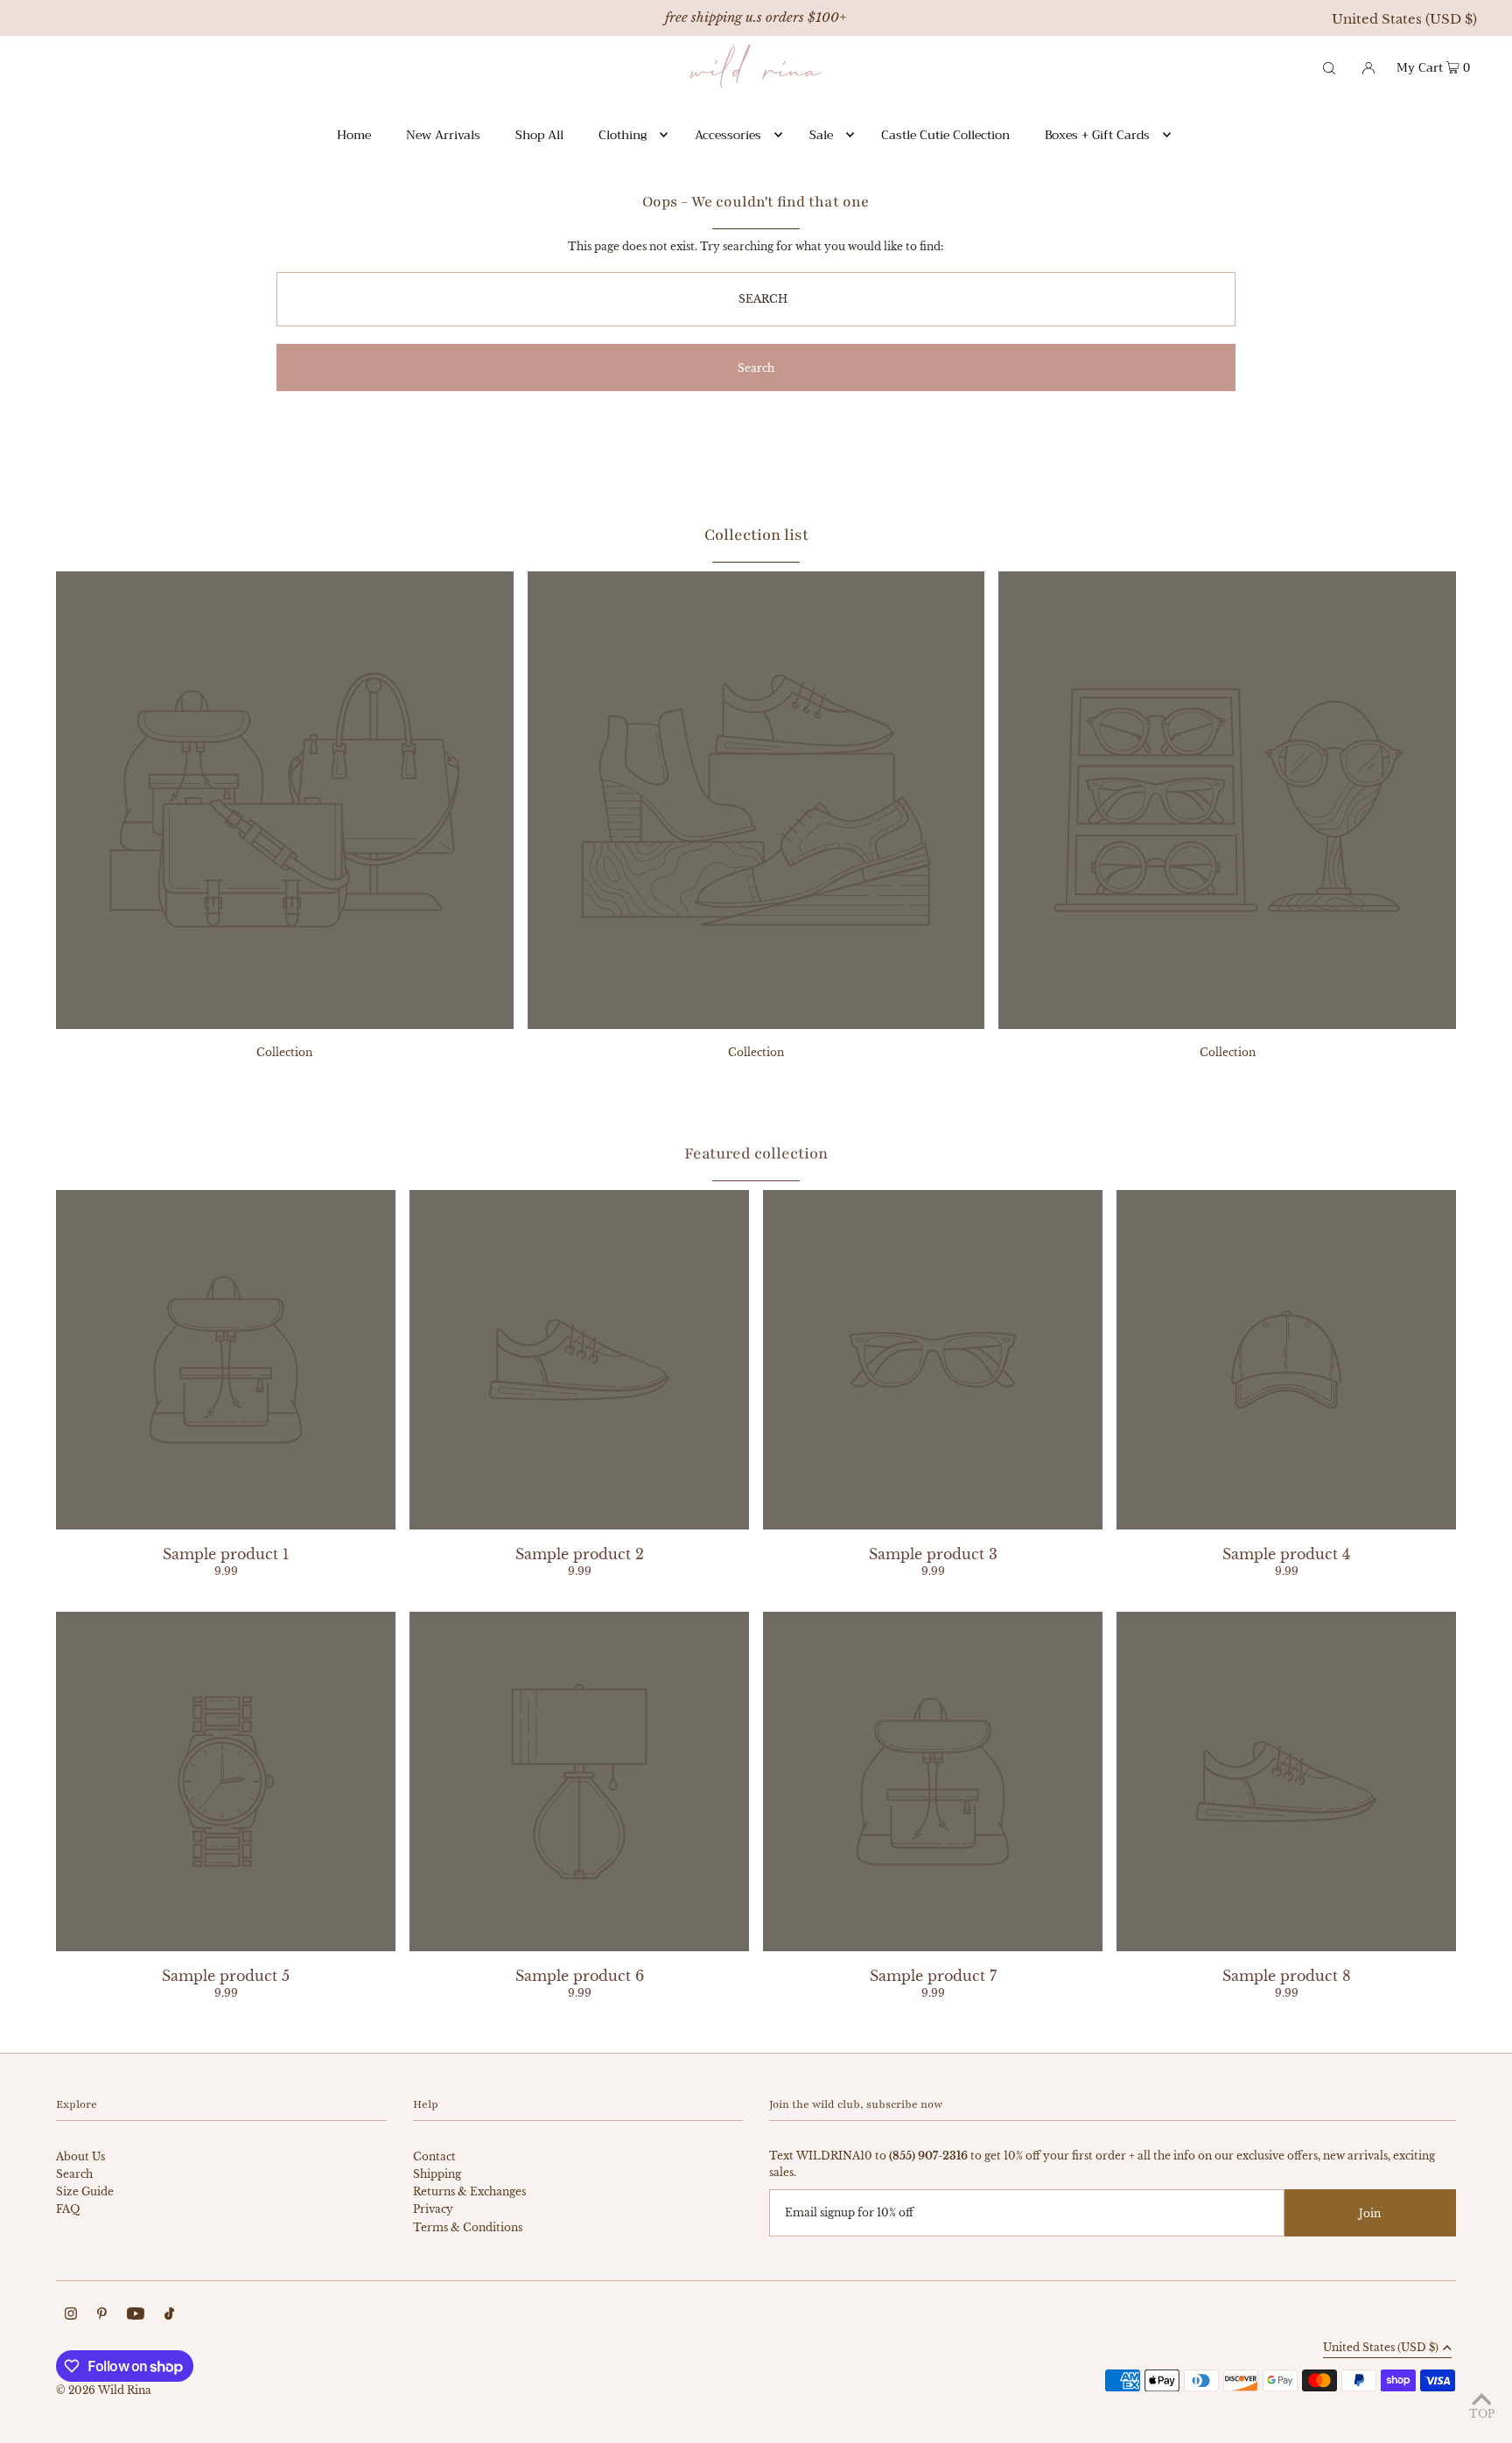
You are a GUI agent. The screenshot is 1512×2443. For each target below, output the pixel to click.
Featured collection (756, 1153)
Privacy (433, 2209)
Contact (434, 2156)
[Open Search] (1329, 66)
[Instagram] (71, 2316)
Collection (284, 1052)
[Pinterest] (102, 2316)
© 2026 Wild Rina (104, 2390)
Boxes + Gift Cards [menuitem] (1097, 135)
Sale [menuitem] (821, 135)
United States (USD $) (1404, 19)
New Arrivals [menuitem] (443, 135)
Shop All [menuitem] (539, 135)
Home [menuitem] (354, 135)
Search (74, 2174)
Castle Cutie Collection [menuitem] (945, 135)
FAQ (68, 2209)
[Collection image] (285, 1024)
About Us (80, 2156)
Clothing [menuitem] (623, 135)
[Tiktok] (169, 2316)
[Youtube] (136, 2316)
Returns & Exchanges (469, 2191)
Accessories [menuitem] (728, 135)
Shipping (437, 2174)
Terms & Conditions (468, 2227)
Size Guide (85, 2191)
